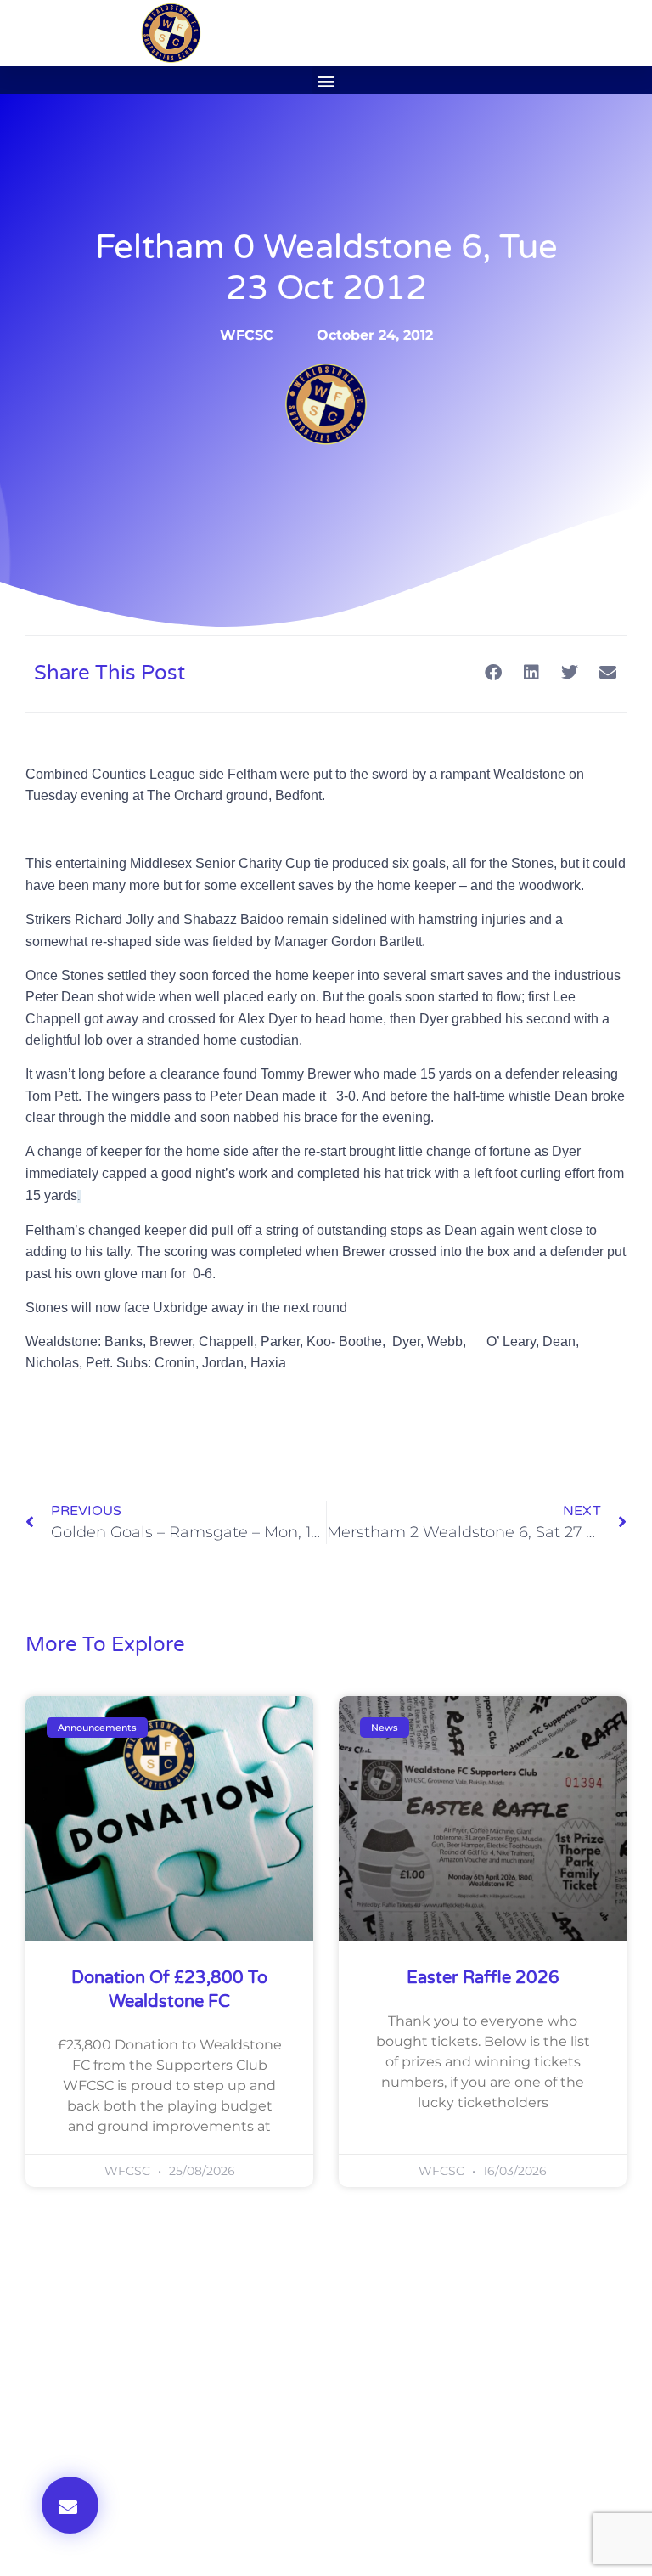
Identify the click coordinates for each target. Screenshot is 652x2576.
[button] (326, 80)
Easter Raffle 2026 (483, 1978)
